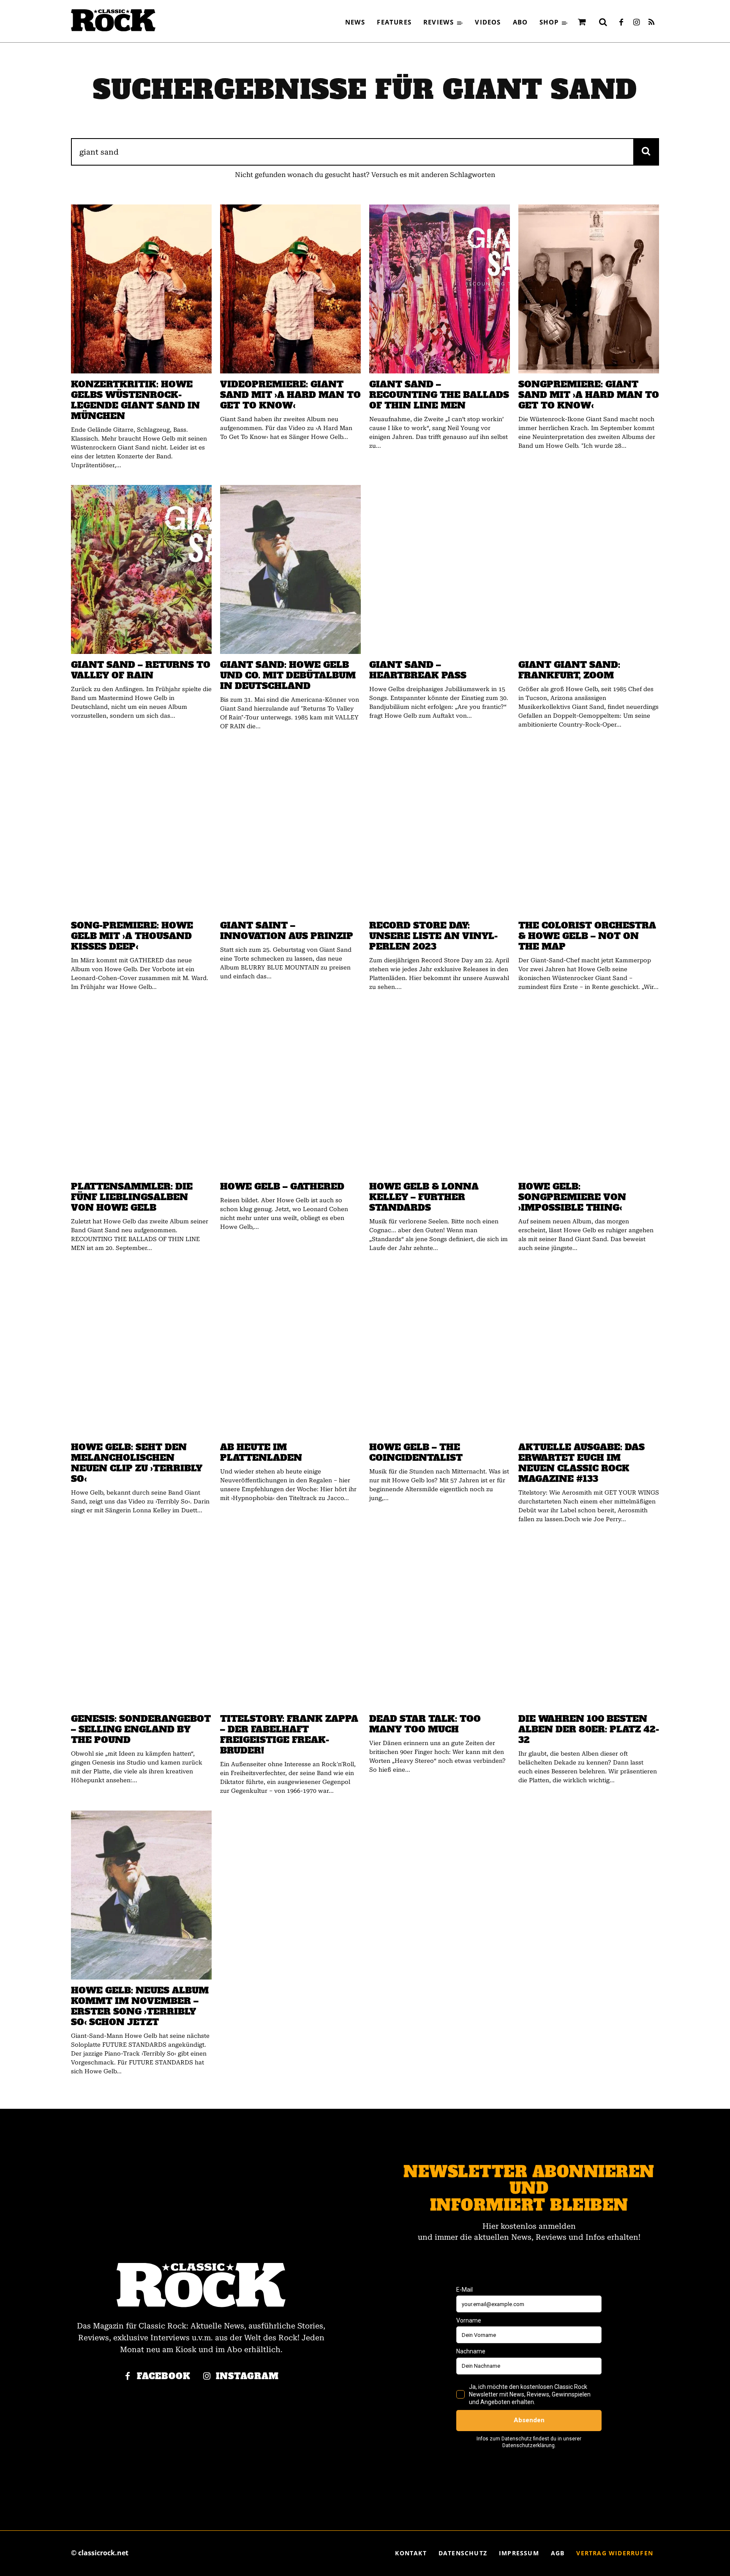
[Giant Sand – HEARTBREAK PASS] (440, 569)
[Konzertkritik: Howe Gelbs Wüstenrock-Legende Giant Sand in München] (141, 289)
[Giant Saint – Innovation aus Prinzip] (290, 831)
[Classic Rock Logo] (113, 20)
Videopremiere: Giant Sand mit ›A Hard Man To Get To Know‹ (290, 395)
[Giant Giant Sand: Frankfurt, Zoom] (589, 569)
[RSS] (651, 23)
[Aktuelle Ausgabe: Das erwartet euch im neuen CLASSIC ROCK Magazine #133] (589, 1352)
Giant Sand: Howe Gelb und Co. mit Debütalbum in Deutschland (288, 675)
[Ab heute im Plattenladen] (290, 1352)
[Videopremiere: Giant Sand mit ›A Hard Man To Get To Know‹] (290, 289)
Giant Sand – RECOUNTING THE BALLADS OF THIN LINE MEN (439, 395)
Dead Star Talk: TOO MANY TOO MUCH (425, 1724)
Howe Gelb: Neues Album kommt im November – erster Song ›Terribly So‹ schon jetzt (140, 2006)
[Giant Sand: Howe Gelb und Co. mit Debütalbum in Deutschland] (290, 569)
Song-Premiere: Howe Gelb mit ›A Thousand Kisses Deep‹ (132, 936)
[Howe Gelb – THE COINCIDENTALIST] (440, 1352)
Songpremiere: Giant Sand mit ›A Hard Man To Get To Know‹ (589, 395)
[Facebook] (621, 23)
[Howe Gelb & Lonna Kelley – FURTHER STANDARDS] (440, 1091)
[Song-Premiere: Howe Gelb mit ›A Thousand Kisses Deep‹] (141, 831)
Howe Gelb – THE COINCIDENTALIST (416, 1452)
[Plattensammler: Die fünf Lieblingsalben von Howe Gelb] (141, 1091)
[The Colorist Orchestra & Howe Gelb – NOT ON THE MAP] (589, 831)
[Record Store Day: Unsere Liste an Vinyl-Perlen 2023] (440, 831)
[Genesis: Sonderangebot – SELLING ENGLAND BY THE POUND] (141, 1623)
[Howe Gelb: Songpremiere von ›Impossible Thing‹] (589, 1091)
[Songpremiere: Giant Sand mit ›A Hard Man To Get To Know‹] (589, 289)
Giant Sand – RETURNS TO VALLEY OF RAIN (141, 670)
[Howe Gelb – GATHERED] (290, 1091)
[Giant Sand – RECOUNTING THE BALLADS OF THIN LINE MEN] (440, 289)
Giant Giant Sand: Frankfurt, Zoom (569, 670)
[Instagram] (636, 23)
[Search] (646, 152)
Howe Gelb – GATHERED (282, 1186)
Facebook (164, 2376)
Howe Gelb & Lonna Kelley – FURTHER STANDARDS (424, 1197)
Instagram (247, 2376)
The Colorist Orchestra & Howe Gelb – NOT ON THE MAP (587, 936)
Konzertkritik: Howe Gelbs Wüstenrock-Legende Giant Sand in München (135, 400)
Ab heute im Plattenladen (261, 1452)
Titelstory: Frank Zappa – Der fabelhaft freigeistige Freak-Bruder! (289, 1735)
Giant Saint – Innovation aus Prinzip (287, 931)
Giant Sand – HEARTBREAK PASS (418, 670)
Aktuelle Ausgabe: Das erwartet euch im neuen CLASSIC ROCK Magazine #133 (582, 1463)
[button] (603, 22)
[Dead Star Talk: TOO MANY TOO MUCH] (440, 1623)
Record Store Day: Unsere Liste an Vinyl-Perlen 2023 (433, 936)
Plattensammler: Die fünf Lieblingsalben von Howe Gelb (132, 1197)
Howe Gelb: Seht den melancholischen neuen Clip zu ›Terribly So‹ (137, 1463)
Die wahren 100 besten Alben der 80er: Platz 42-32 (589, 1729)
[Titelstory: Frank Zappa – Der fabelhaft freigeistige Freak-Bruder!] (290, 1623)
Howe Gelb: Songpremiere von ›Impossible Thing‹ (572, 1197)
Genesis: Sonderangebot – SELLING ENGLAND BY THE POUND (141, 1729)
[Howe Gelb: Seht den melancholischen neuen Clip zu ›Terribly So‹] (141, 1352)
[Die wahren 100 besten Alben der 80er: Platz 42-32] (589, 1623)
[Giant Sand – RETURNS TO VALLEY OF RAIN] (141, 569)
